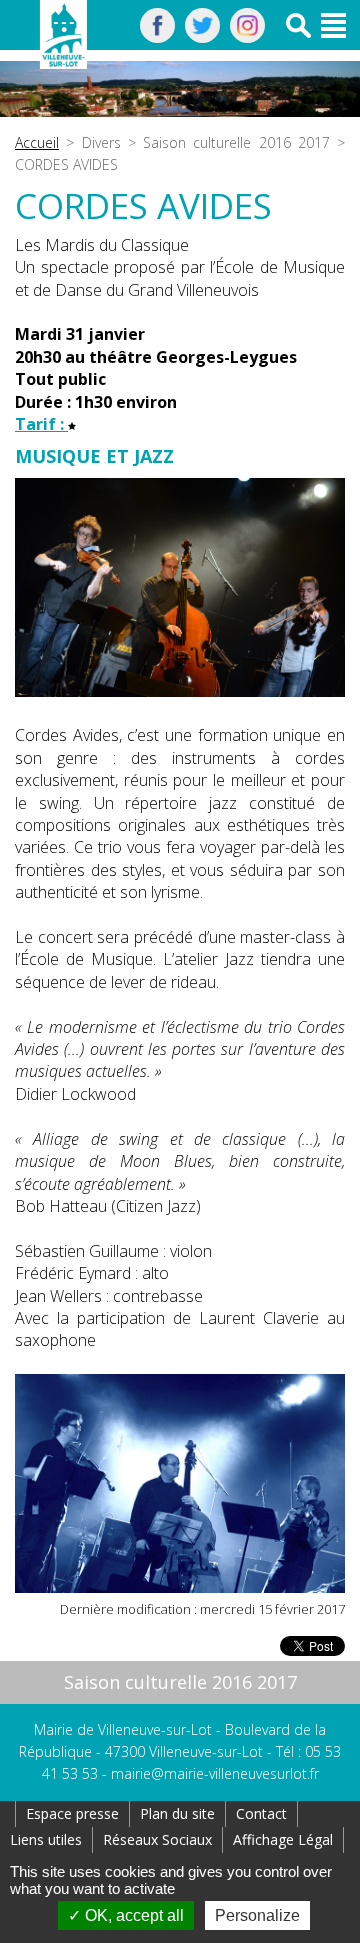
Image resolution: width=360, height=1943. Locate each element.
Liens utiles (46, 1839)
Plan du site (177, 1813)
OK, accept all (132, 1915)
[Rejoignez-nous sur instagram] (247, 37)
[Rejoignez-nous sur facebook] (157, 37)
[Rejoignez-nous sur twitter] (202, 37)
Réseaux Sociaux (157, 1839)
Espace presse (72, 1813)
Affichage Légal (283, 1839)
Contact (261, 1813)
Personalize (257, 1915)
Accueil (37, 142)
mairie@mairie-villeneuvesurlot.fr (215, 1773)
